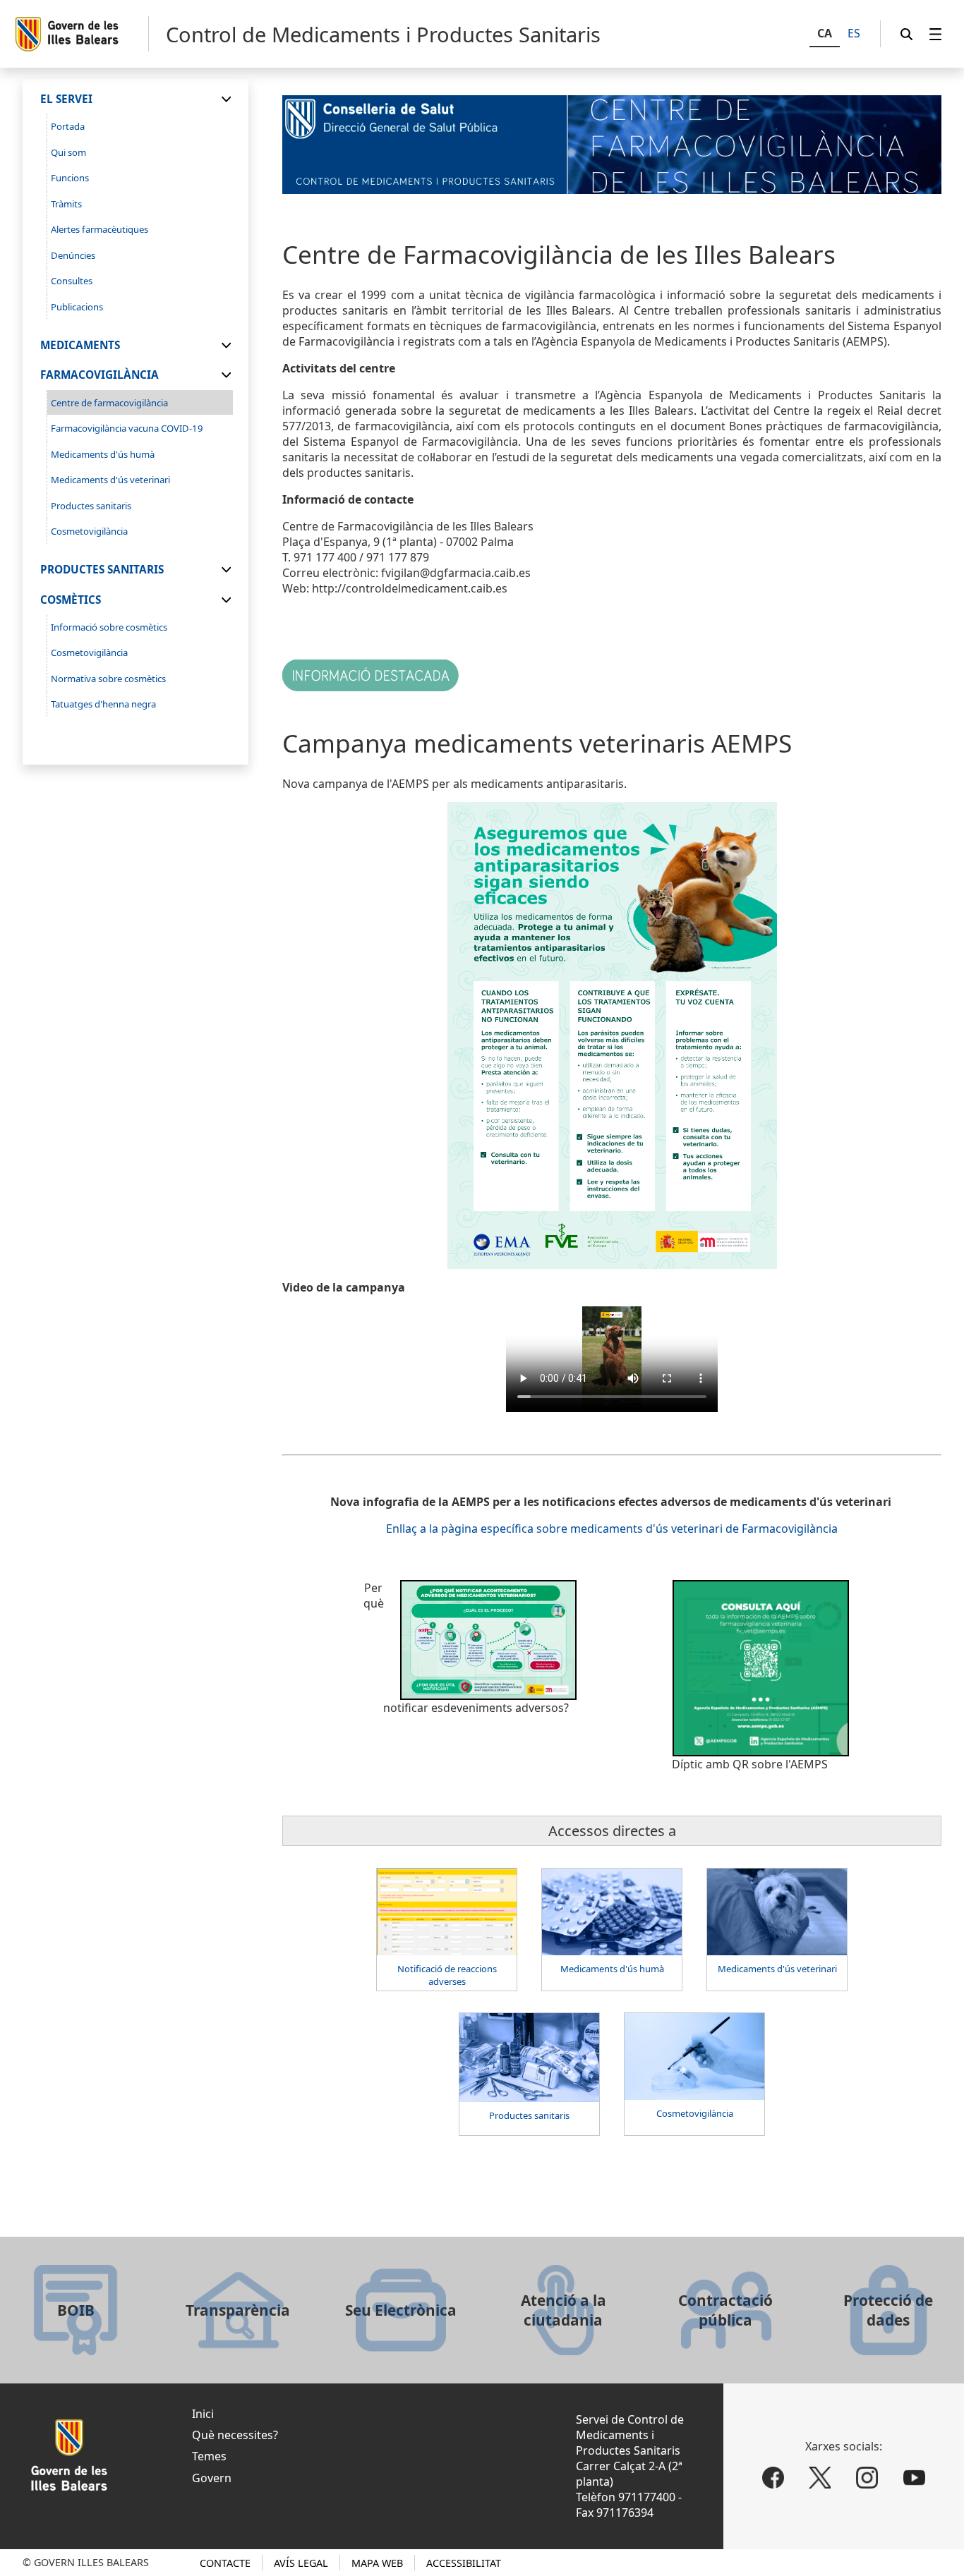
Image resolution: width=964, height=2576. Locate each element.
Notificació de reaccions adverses (447, 1975)
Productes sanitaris (529, 2115)
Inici (203, 2414)
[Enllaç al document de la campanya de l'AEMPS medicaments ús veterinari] (612, 1035)
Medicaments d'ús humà (612, 1969)
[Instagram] (867, 2478)
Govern (212, 2478)
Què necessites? (235, 2435)
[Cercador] (907, 34)
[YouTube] (914, 2478)
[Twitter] (820, 2478)
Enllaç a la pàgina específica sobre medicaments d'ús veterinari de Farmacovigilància (612, 1529)
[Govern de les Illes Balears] (81, 34)
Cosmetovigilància (695, 2113)
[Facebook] (773, 2478)
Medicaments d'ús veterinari (777, 1969)
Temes (209, 2456)
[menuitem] (936, 34)
